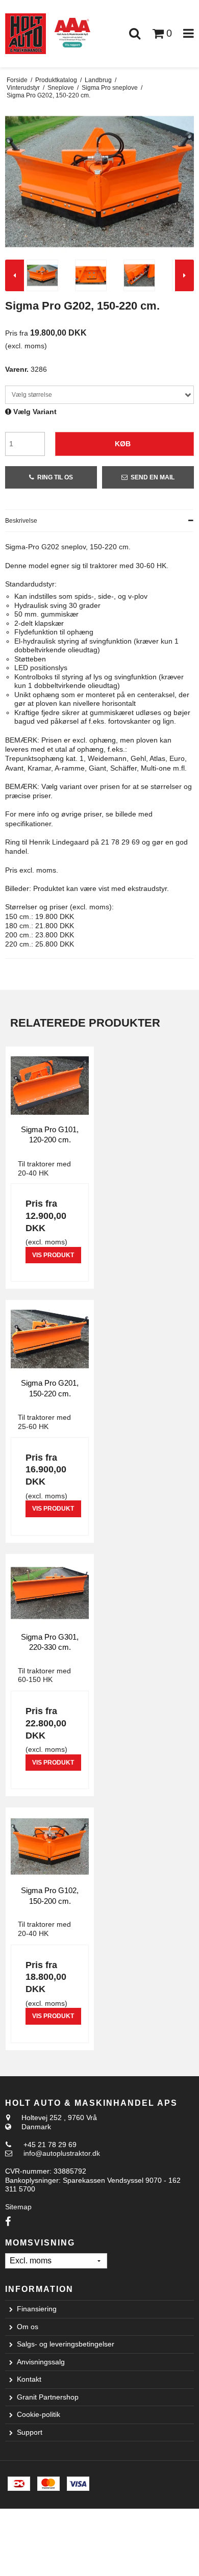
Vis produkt (53, 1255)
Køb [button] (123, 444)
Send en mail (153, 477)
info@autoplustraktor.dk (62, 2153)
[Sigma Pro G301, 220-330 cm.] (50, 1593)
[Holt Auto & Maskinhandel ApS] (26, 34)
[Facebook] (8, 2222)
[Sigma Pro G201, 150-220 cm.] (50, 1339)
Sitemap (18, 2207)
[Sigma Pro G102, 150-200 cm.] (50, 1846)
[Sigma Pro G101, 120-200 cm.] (50, 1086)
